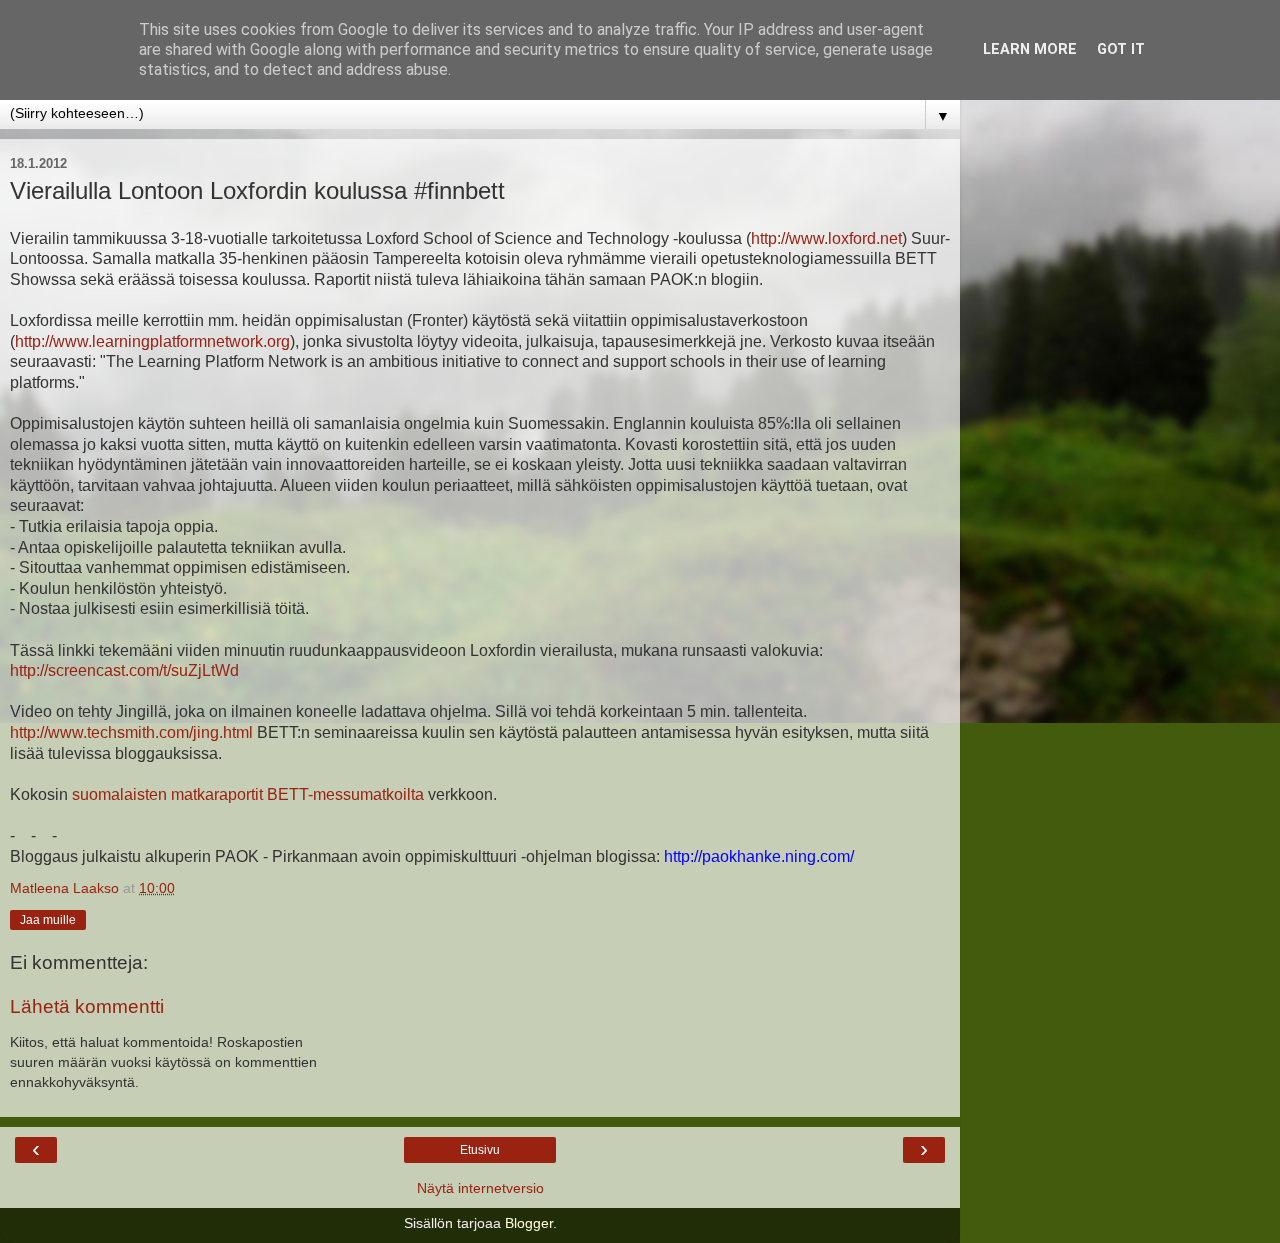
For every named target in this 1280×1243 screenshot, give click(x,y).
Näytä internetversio (480, 1188)
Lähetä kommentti (87, 1006)
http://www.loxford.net (826, 238)
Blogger (529, 1223)
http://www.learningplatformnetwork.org (152, 341)
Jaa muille (48, 920)
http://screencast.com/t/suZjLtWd (124, 670)
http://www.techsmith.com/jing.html (131, 732)
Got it (1121, 49)
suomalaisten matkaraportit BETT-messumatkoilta (246, 794)
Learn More (1030, 49)
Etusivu (480, 1150)
